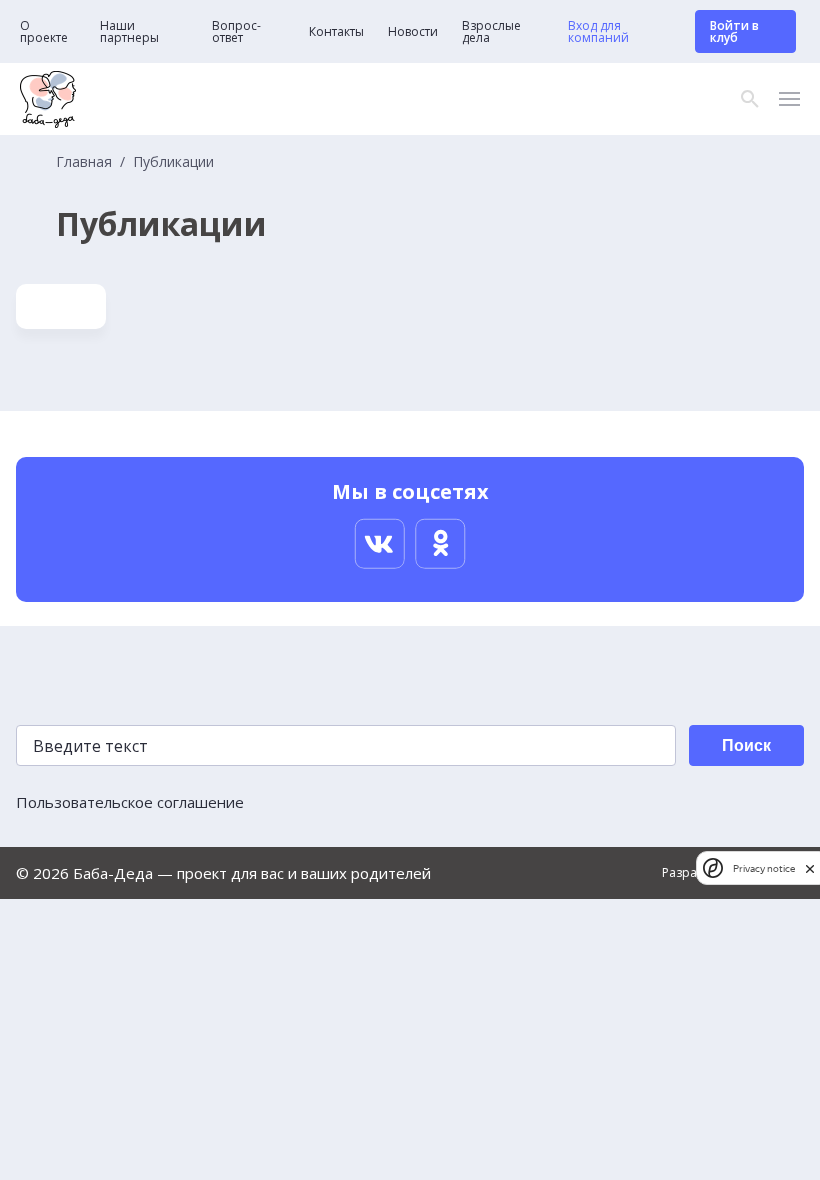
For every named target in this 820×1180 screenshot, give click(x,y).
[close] (810, 868)
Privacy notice (764, 868)
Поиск (746, 745)
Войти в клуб (734, 31)
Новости (413, 32)
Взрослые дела (491, 32)
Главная (84, 162)
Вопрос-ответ (236, 32)
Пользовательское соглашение (130, 802)
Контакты (336, 32)
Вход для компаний (598, 32)
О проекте (44, 32)
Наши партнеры (129, 32)
